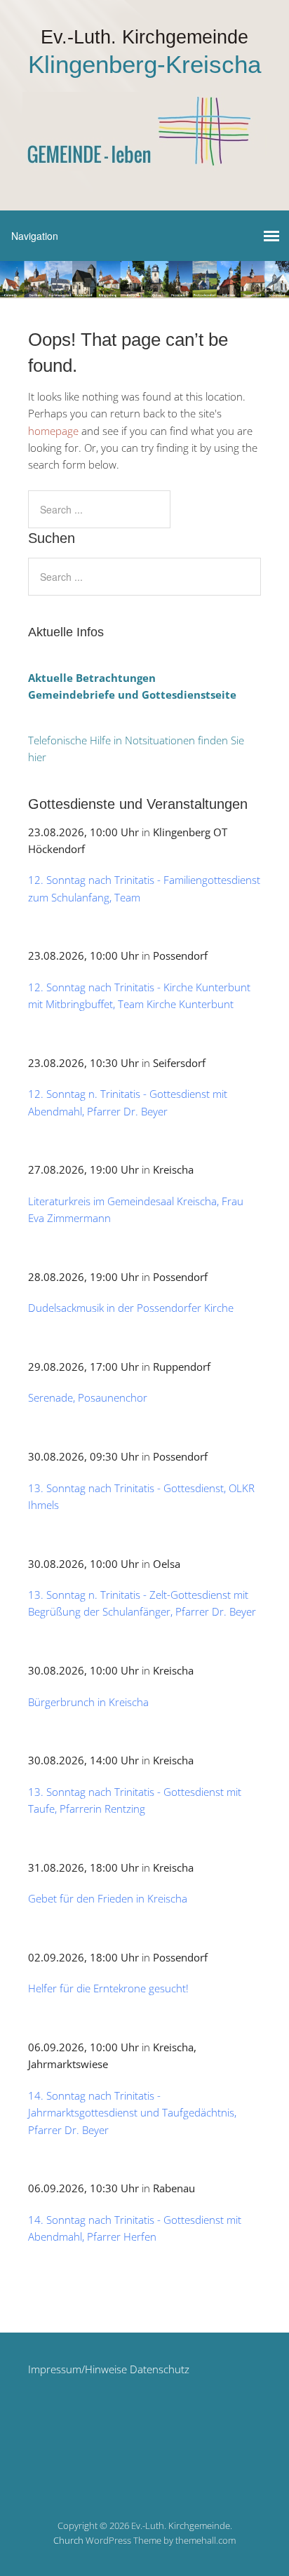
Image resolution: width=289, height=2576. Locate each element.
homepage (53, 431)
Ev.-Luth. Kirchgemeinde (144, 37)
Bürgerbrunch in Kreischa (88, 1702)
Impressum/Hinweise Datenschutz (109, 2369)
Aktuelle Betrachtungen (92, 678)
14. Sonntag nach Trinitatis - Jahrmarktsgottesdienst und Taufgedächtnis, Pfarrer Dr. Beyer (132, 2113)
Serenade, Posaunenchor (88, 1397)
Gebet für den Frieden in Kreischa (108, 1898)
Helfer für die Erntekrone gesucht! (108, 1988)
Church (68, 2540)
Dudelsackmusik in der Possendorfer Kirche (131, 1308)
